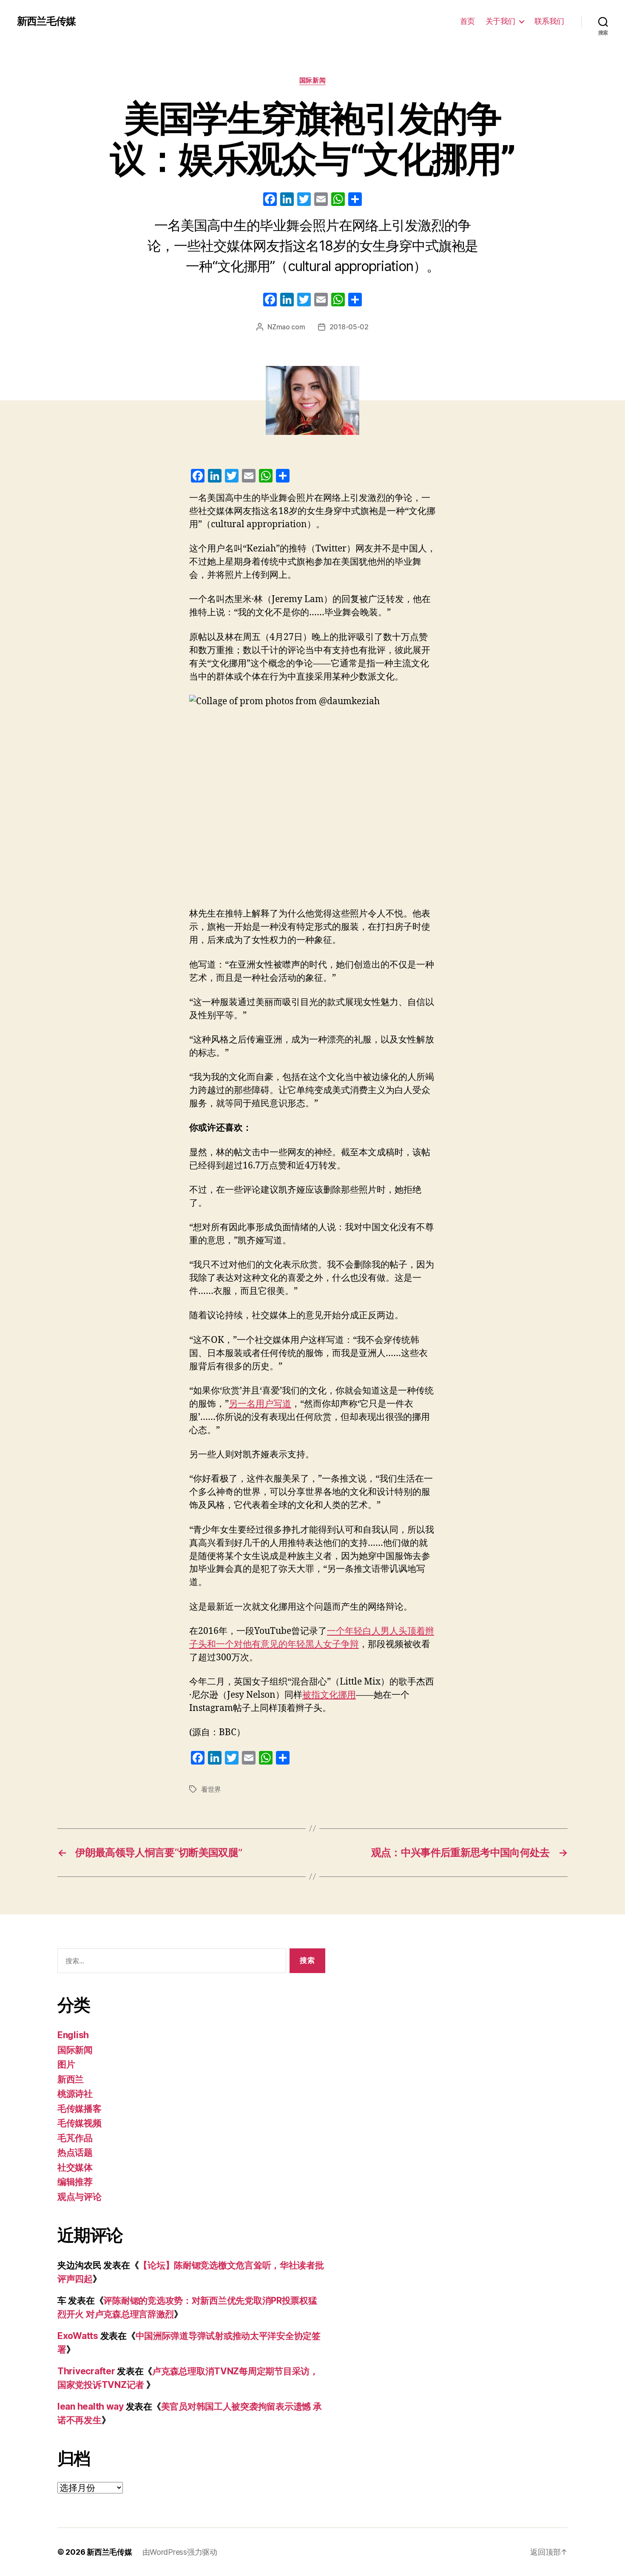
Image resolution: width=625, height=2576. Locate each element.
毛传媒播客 (80, 2109)
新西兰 (71, 2079)
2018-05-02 (349, 327)
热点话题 (75, 2152)
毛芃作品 (75, 2138)
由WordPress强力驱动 (180, 2552)
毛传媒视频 (80, 2123)
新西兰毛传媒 (46, 21)
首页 (467, 21)
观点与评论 (80, 2197)
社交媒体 (75, 2167)
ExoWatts (78, 2336)
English (73, 2035)
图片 (66, 2064)
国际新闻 (312, 80)
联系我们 (549, 21)
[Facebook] (270, 200)
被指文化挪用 (329, 1695)
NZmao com (286, 327)
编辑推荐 (75, 2182)
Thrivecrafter (86, 2371)
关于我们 (500, 21)
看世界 (211, 1789)
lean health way (91, 2406)
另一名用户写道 (260, 1404)
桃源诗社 (75, 2094)
